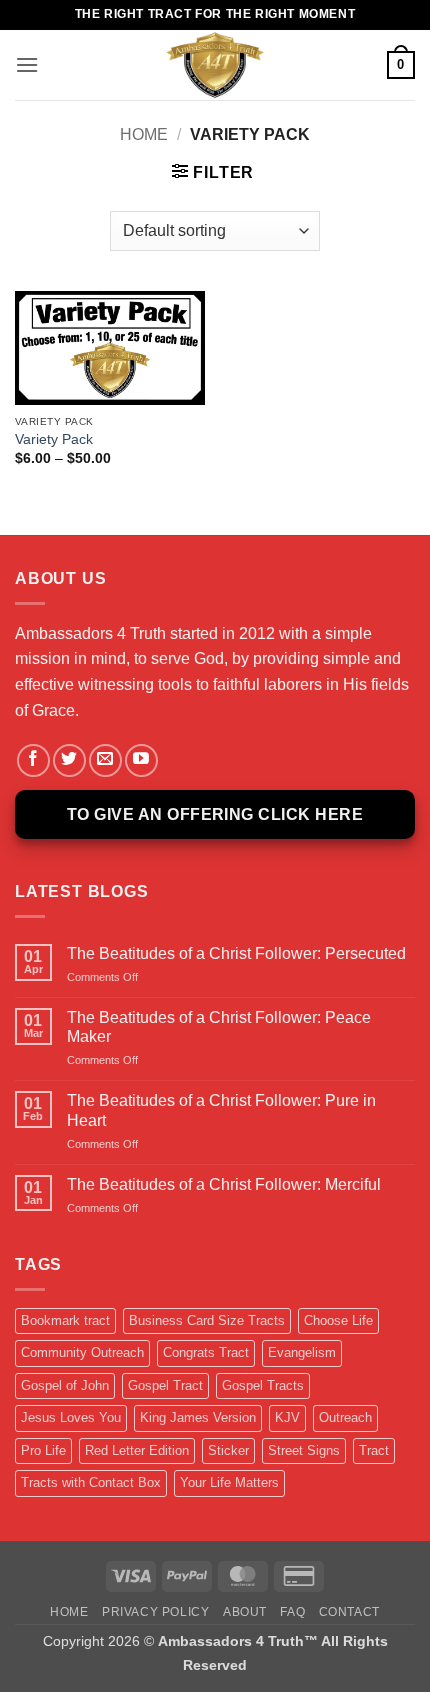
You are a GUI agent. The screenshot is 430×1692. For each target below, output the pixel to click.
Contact (349, 1612)
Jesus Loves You (71, 1417)
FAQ (292, 1612)
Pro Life (43, 1450)
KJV (287, 1417)
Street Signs (304, 1450)
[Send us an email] (105, 760)
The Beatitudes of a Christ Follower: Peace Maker (219, 1027)
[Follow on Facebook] (33, 760)
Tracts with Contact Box (91, 1482)
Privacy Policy (156, 1612)
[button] (27, 64)
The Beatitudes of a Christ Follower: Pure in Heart (221, 1110)
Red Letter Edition (137, 1450)
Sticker (228, 1450)
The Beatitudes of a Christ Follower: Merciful (224, 1184)
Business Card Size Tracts (207, 1320)
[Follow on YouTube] (141, 760)
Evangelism (302, 1352)
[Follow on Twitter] (69, 760)
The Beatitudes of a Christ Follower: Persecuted (236, 953)
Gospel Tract (165, 1385)
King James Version (198, 1417)
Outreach (345, 1417)
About (245, 1612)
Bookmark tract (65, 1320)
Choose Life (338, 1320)
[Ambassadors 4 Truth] (215, 65)
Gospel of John (65, 1385)
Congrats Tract (206, 1352)
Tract (374, 1450)
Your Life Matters (229, 1482)
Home (144, 134)
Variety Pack (54, 439)
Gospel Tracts (263, 1385)
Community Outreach (82, 1352)
